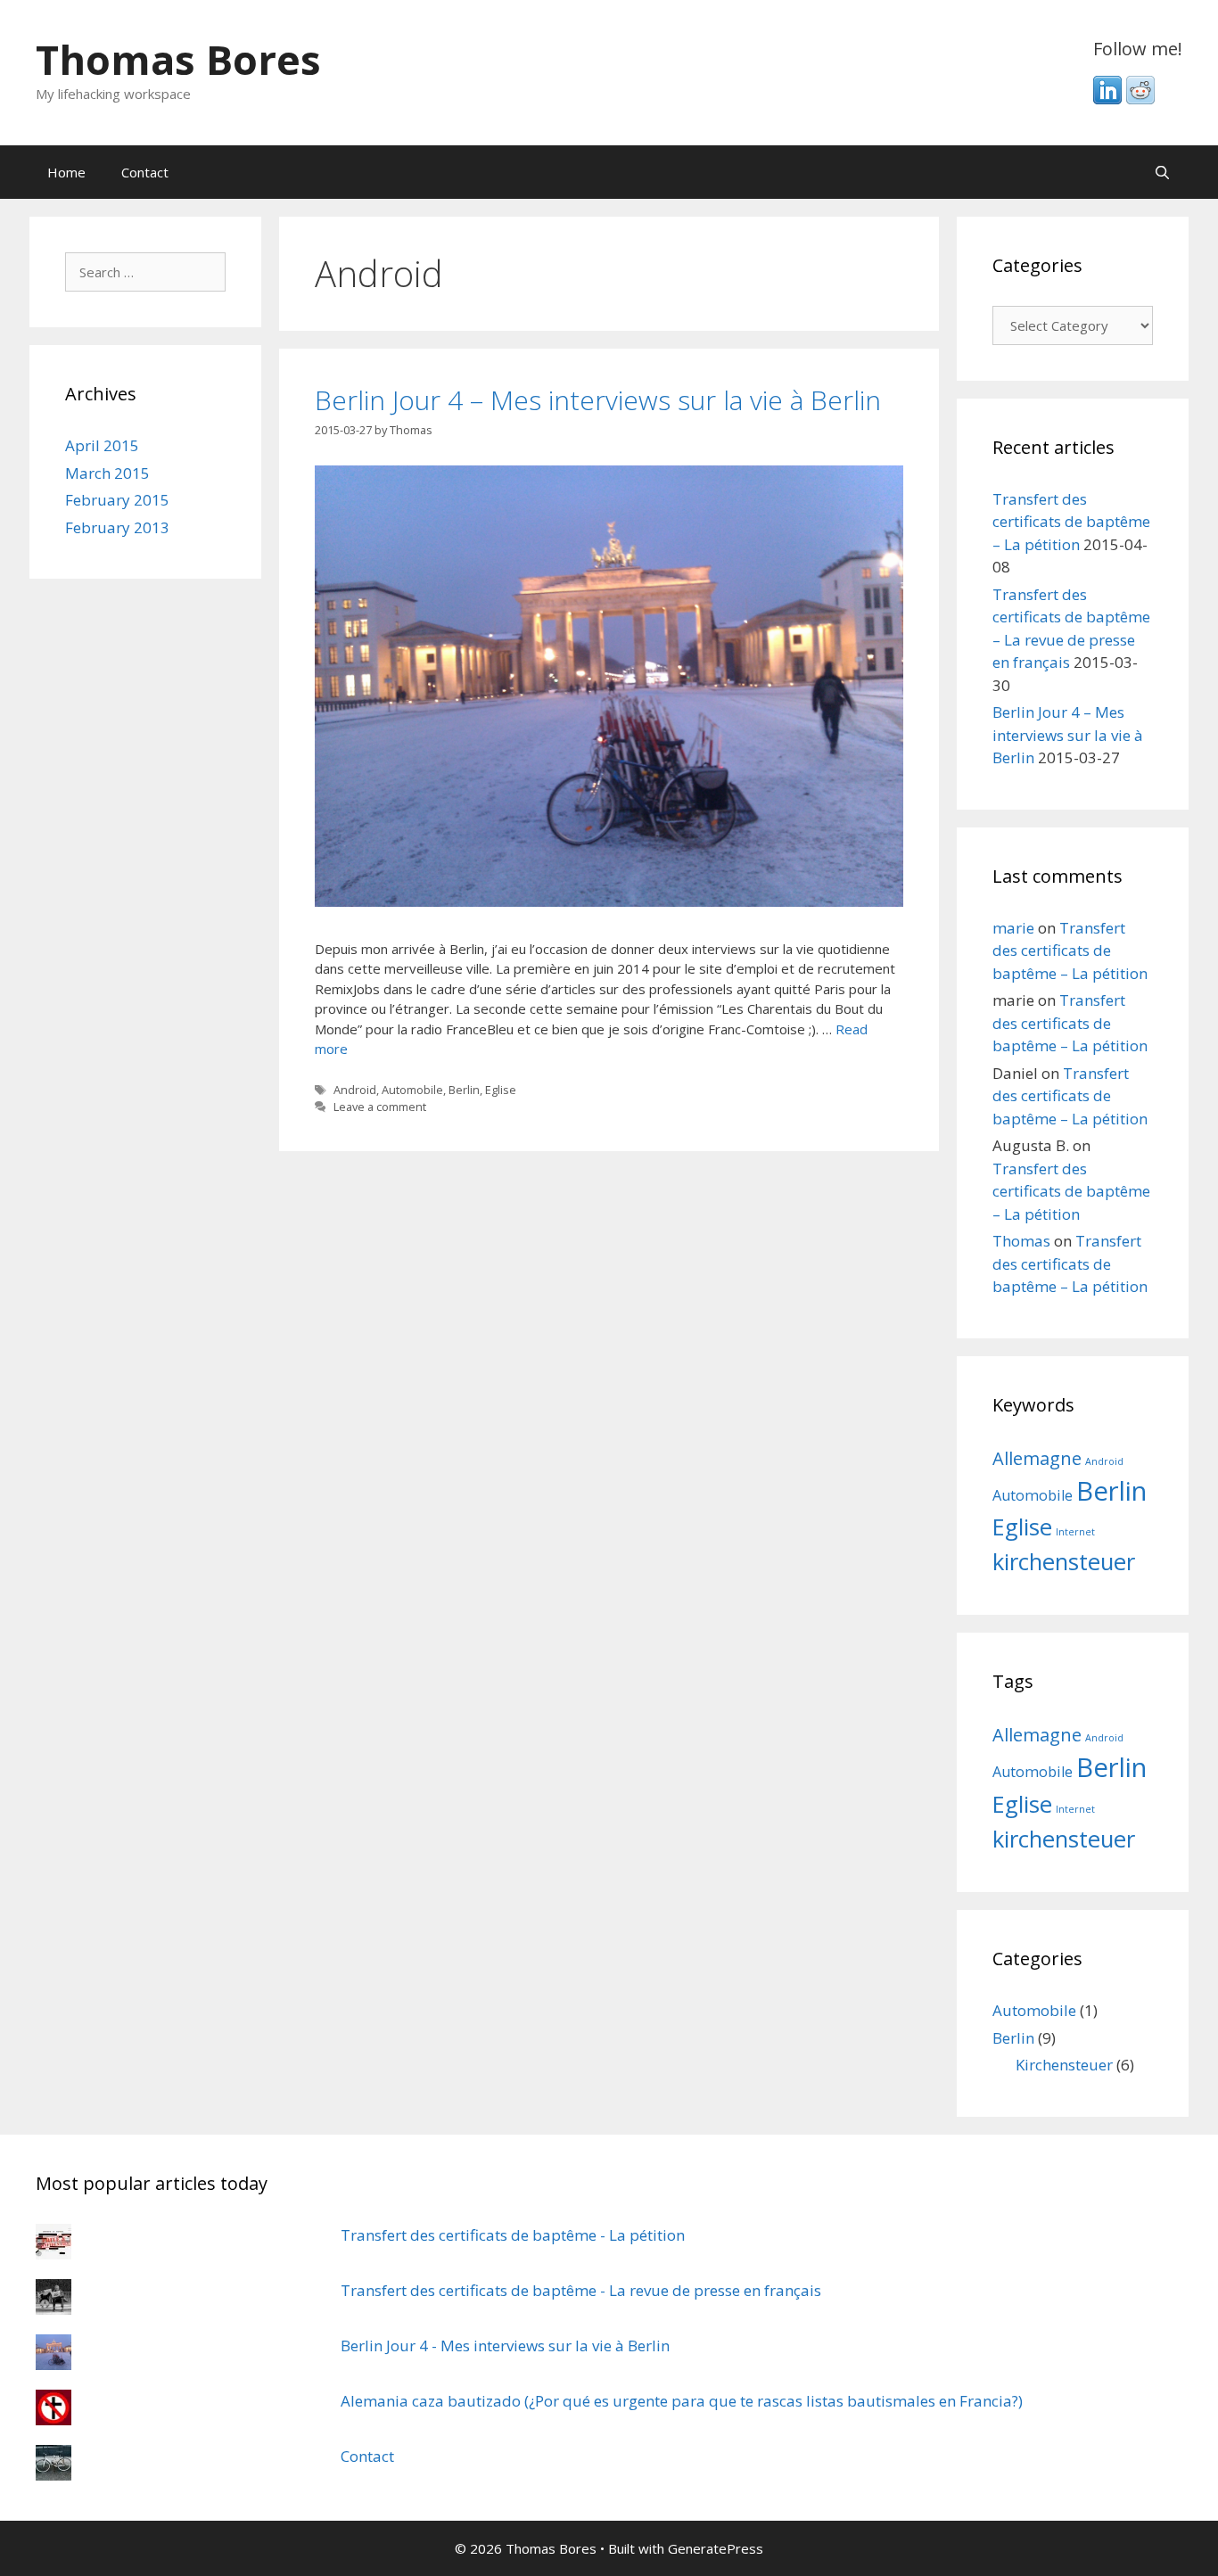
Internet (1075, 1532)
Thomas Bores (178, 59)
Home (66, 172)
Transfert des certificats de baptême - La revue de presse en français (581, 2290)
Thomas (1021, 1241)
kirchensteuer (1064, 1562)
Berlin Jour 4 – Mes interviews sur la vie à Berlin (598, 400)
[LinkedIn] (1107, 99)
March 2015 (107, 473)
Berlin (464, 1090)
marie (1013, 928)
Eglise (501, 1090)
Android (355, 1090)
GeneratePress (716, 2548)
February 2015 (117, 500)
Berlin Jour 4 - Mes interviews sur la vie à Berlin (505, 2346)
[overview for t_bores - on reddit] (1140, 99)
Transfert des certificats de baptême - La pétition (513, 2235)
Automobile (412, 1090)
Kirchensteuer (1064, 2065)
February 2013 (117, 527)
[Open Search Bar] (1162, 172)
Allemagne (1037, 1458)
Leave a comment (380, 1107)
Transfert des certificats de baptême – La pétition (1071, 522)
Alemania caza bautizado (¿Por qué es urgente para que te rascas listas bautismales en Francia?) (682, 2401)
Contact (145, 172)
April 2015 (102, 445)
